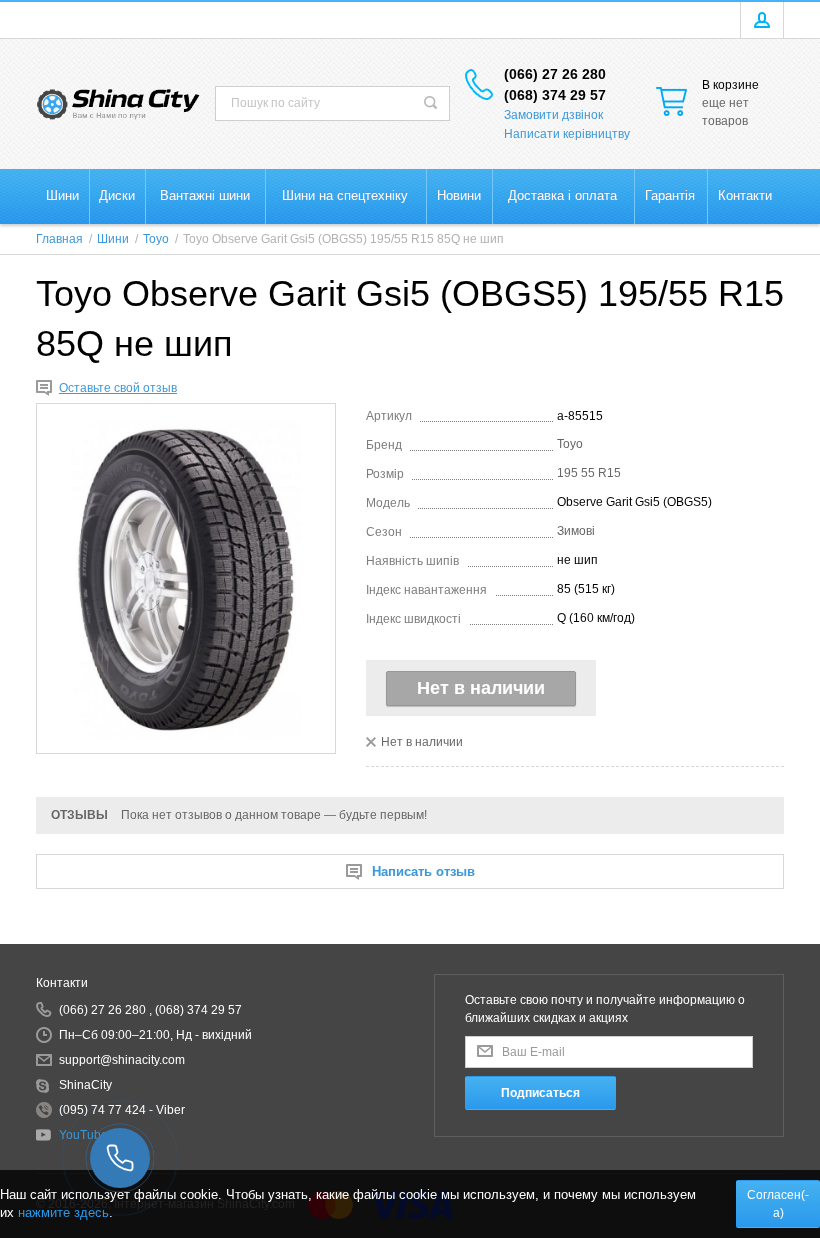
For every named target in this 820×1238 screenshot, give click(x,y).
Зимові (576, 531)
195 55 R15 (589, 473)
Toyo (570, 444)
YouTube (83, 1135)
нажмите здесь (63, 1212)
